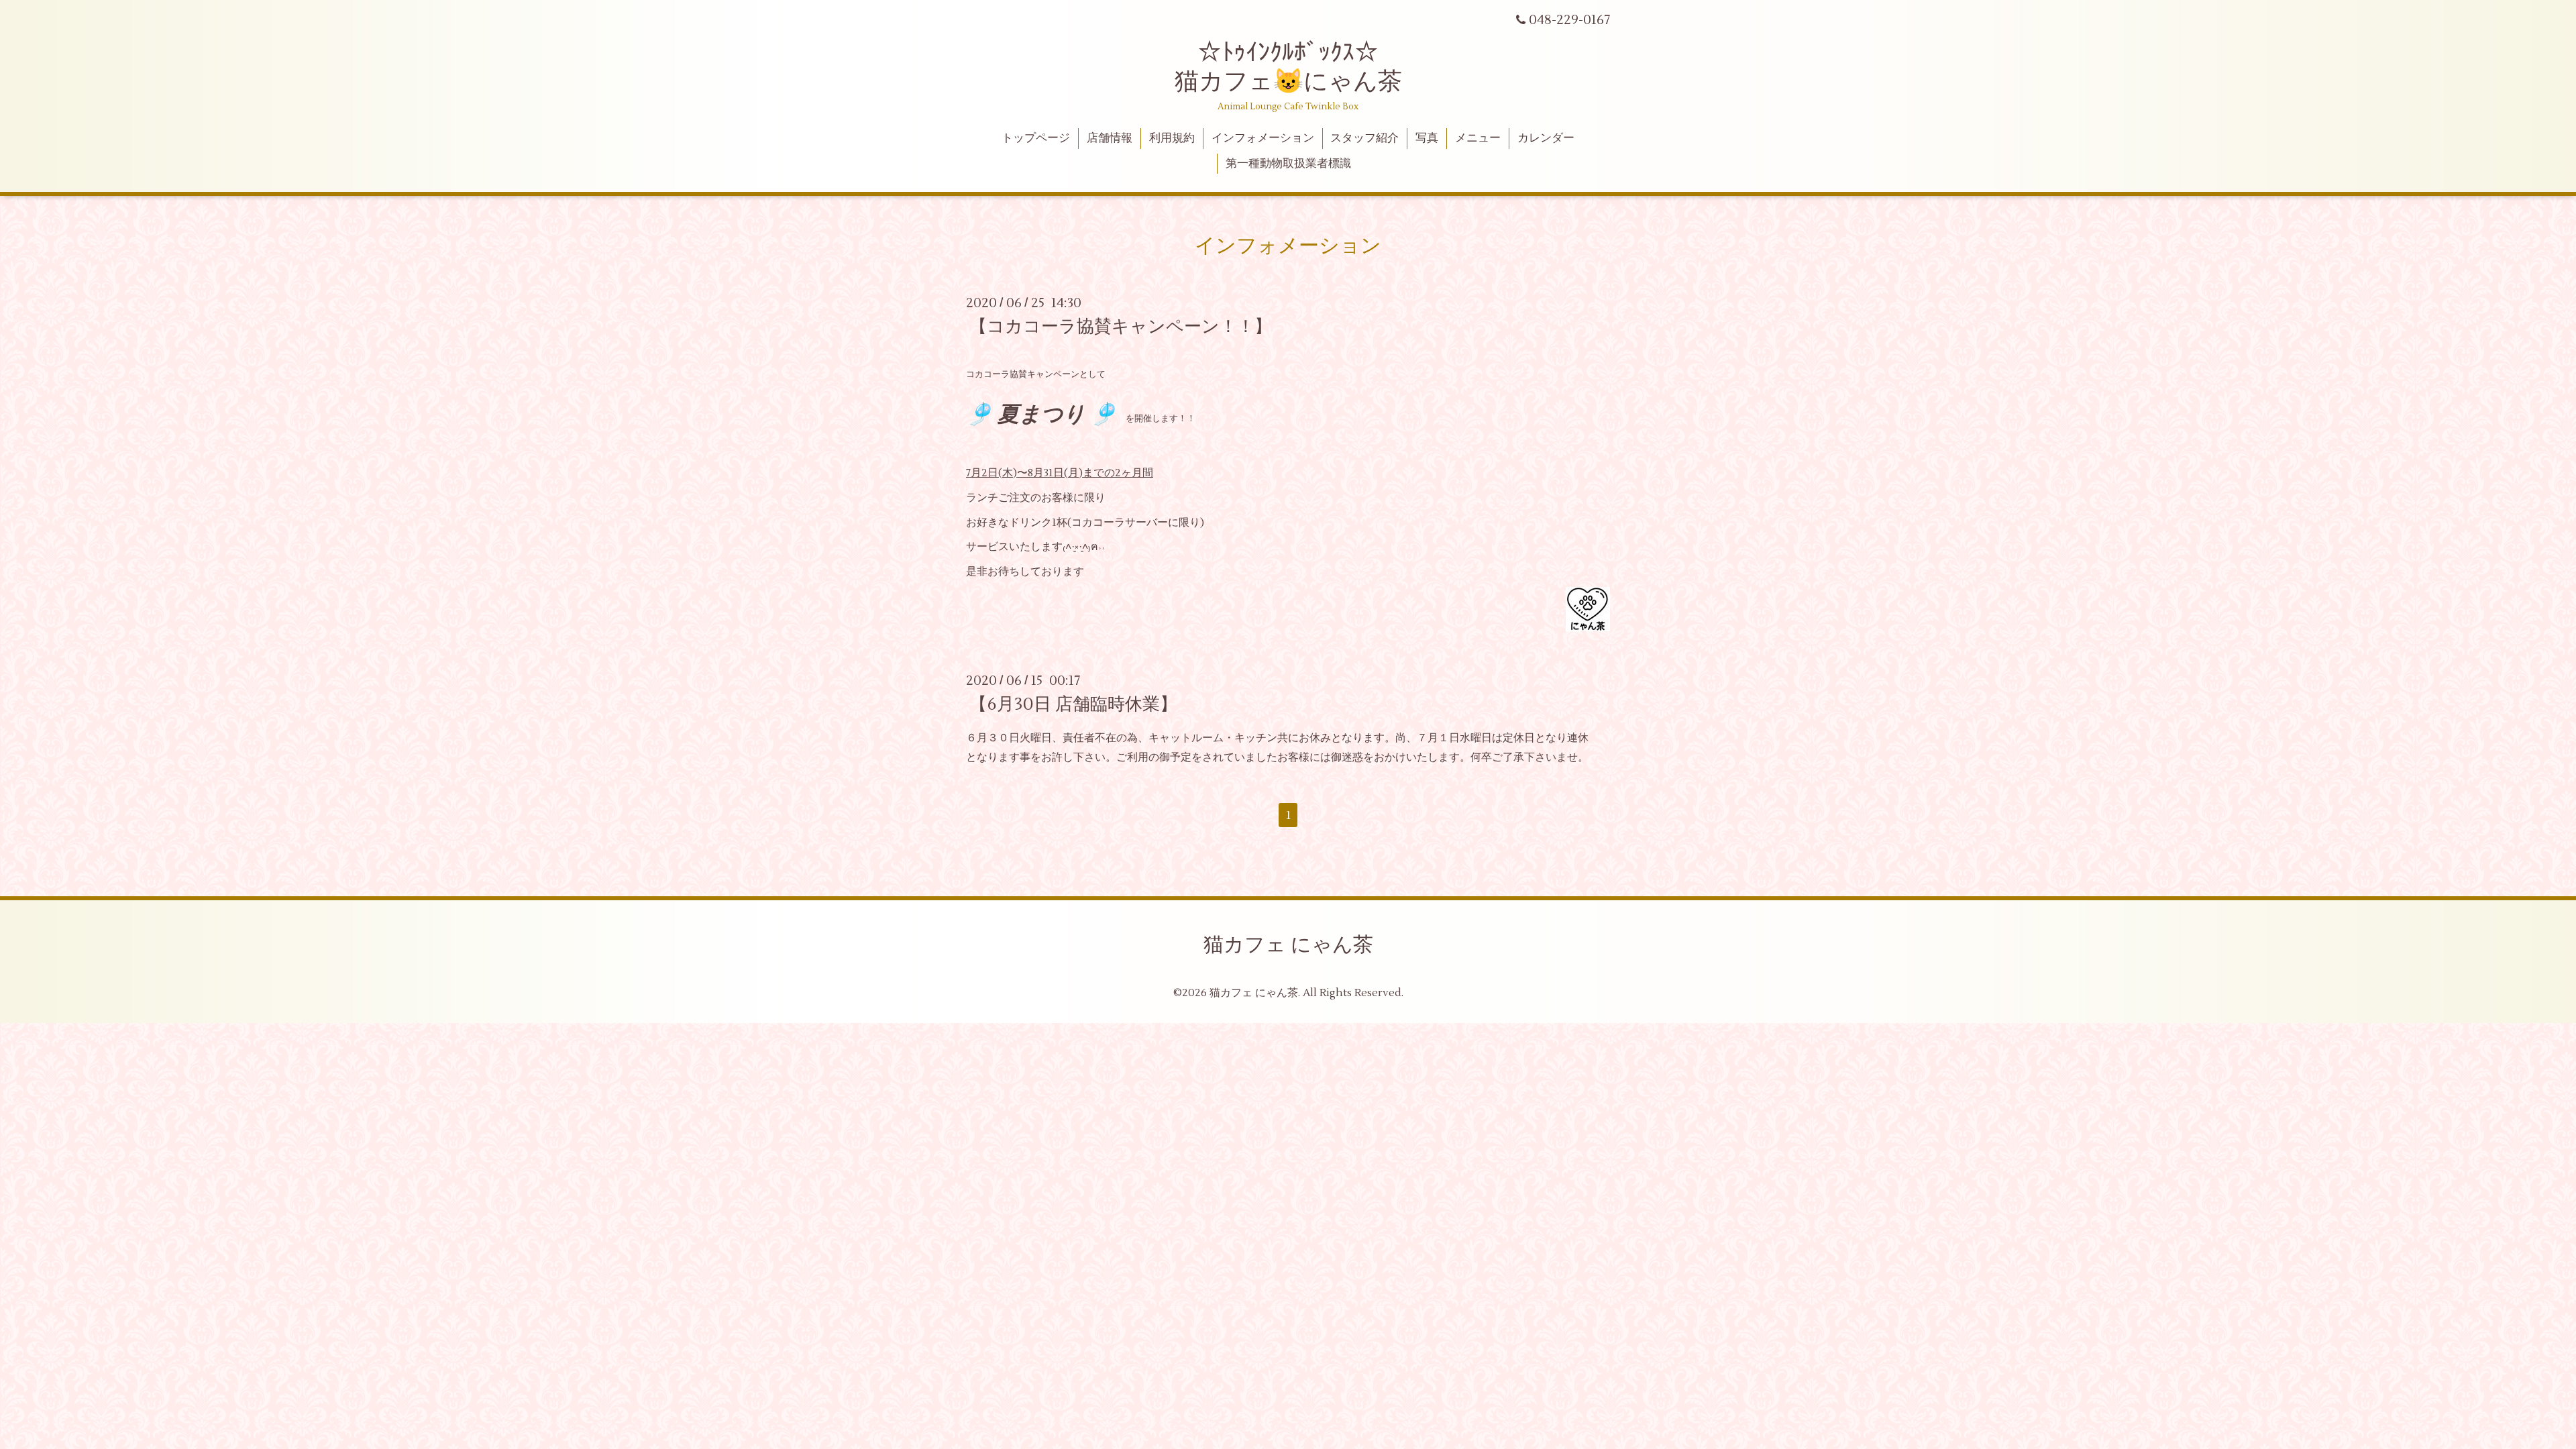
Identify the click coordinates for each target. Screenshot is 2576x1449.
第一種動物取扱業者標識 (1288, 164)
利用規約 (1172, 138)
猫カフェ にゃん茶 (1288, 945)
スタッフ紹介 (1364, 138)
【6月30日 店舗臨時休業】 (1073, 704)
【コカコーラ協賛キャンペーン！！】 (1121, 327)
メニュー (1478, 138)
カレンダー (1546, 138)
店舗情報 (1110, 138)
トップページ (1036, 138)
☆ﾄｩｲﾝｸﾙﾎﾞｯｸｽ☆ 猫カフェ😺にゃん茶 (1288, 67)
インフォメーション (1263, 138)
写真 (1427, 138)
